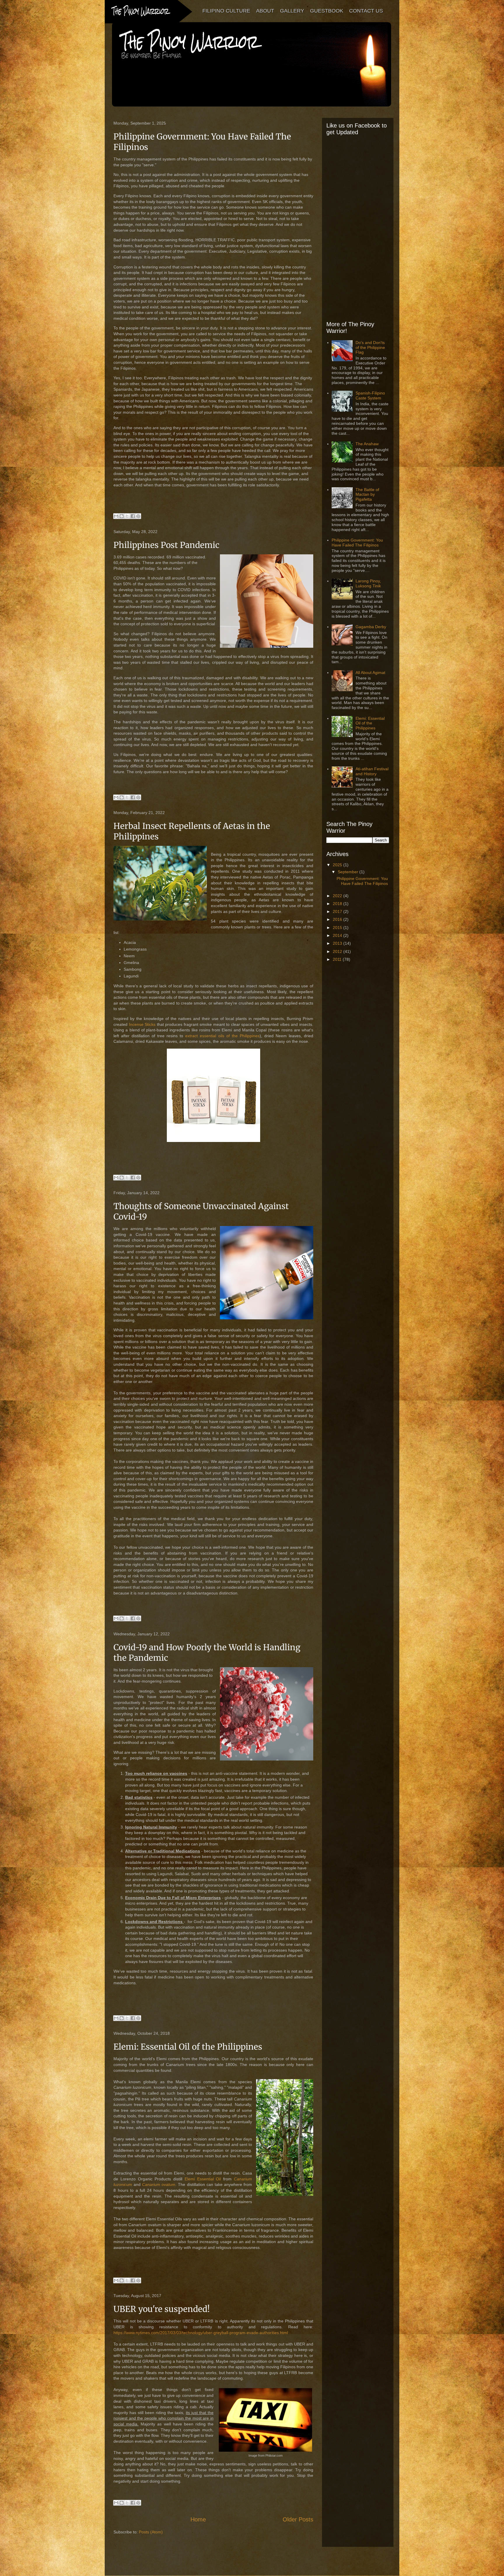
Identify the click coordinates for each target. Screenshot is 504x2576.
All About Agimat (370, 673)
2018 (338, 904)
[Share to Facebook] (133, 516)
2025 (338, 865)
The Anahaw (367, 444)
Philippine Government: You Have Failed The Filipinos (357, 543)
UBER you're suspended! (162, 2309)
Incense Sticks (142, 1024)
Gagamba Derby (371, 627)
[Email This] (116, 516)
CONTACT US (366, 11)
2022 (338, 896)
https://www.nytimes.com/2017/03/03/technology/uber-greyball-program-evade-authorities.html (201, 2333)
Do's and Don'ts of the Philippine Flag (370, 347)
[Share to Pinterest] (138, 516)
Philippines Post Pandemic (166, 545)
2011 (338, 959)
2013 (338, 943)
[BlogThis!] (122, 516)
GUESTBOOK (327, 11)
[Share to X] (127, 516)
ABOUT (265, 11)
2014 (338, 935)
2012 (338, 951)
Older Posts (298, 2519)
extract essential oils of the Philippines (222, 1036)
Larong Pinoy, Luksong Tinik (368, 583)
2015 (338, 928)
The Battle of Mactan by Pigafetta (367, 495)
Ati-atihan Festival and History (372, 771)
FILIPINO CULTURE (226, 11)
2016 (338, 919)
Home (198, 2519)
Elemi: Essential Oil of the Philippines (188, 2047)
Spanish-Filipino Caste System (370, 395)
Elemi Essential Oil (203, 2179)
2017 (338, 911)
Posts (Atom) (151, 2532)
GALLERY (292, 11)
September (349, 872)
